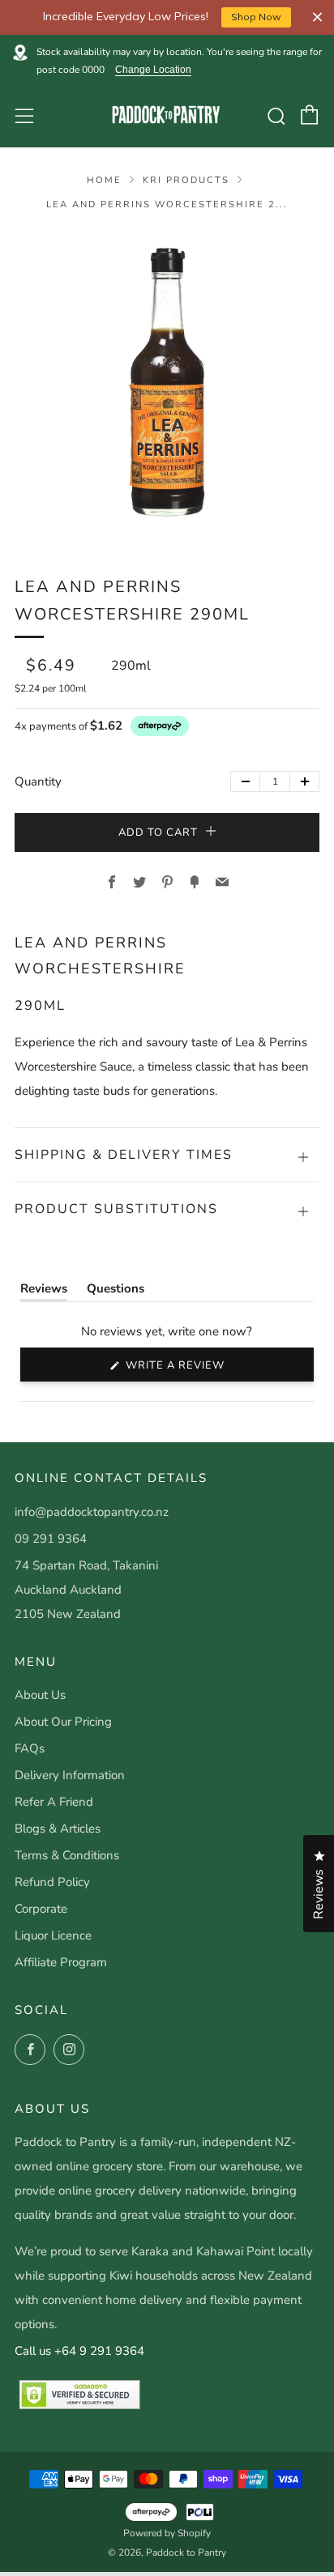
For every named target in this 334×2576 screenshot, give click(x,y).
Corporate (41, 1909)
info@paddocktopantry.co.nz (92, 1512)
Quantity (38, 781)
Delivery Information (70, 1775)
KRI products (186, 180)
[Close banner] (317, 17)
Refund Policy (52, 1882)
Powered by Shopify (167, 2533)
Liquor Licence (53, 1935)
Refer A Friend (54, 1802)
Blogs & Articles (58, 1829)
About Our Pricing (63, 1722)
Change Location (153, 70)
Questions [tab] (116, 1292)
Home (104, 180)
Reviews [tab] (44, 1292)
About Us (40, 1695)
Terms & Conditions (67, 1855)
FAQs (30, 1748)
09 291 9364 (51, 1539)
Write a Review (202, 1369)
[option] (167, 382)
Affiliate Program (61, 1962)
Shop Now (256, 17)
